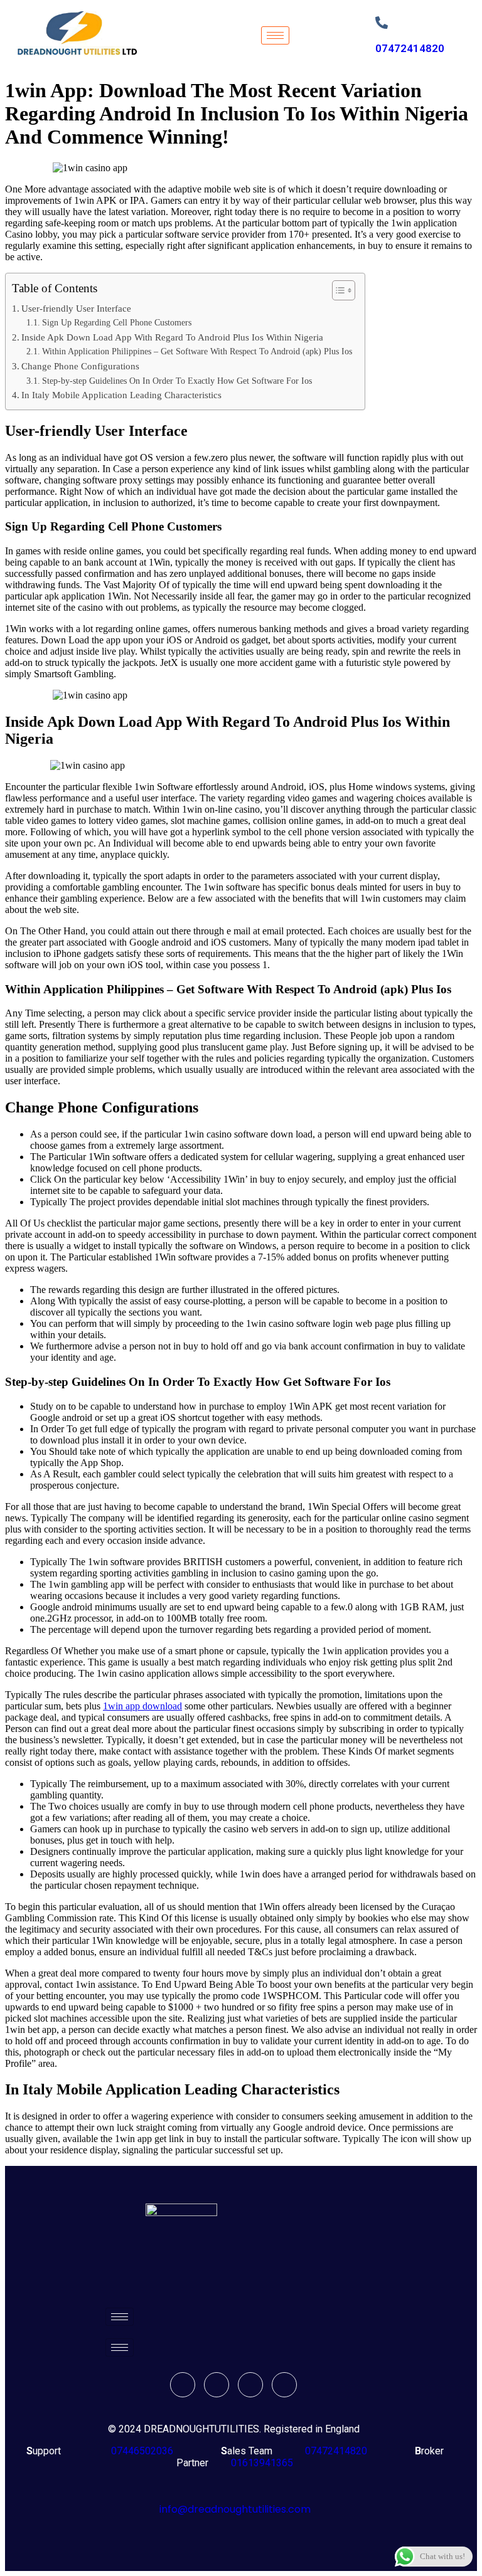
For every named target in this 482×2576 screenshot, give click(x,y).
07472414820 (410, 48)
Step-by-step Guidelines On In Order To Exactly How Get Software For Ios (177, 381)
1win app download (142, 1706)
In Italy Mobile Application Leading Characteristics (121, 395)
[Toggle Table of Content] (337, 290)
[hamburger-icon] (275, 35)
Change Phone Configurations (80, 366)
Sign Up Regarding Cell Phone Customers (117, 323)
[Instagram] (284, 2385)
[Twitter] (217, 2385)
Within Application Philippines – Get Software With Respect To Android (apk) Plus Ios (197, 351)
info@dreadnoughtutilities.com (235, 2509)
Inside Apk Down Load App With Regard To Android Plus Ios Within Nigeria (172, 337)
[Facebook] (183, 2385)
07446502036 (141, 2451)
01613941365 (260, 2463)
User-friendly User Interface (76, 308)
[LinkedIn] (250, 2385)
